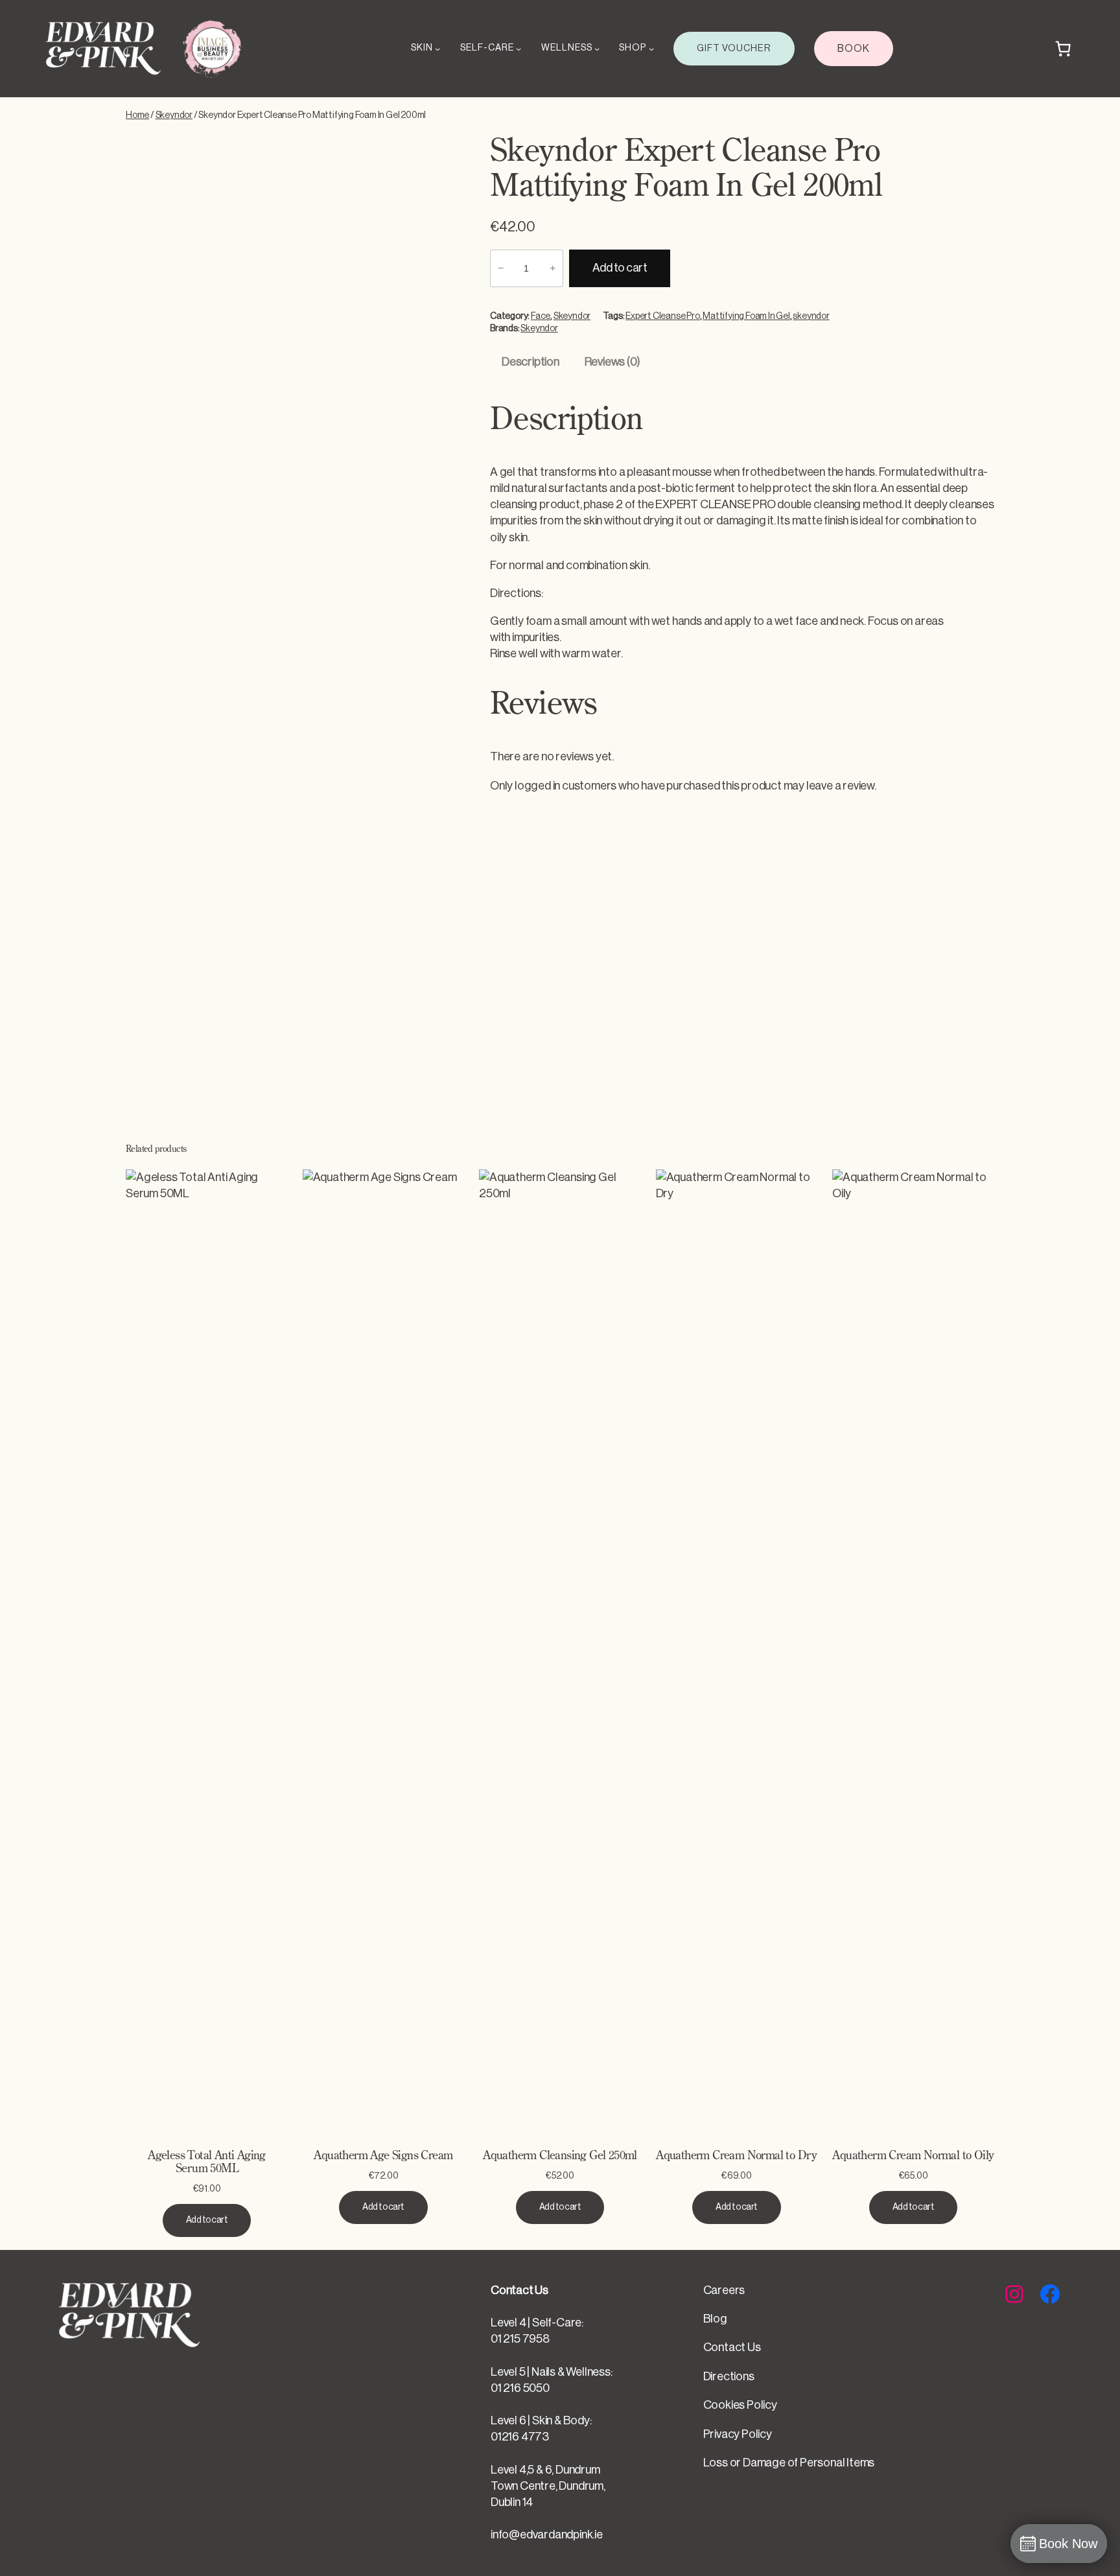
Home (137, 115)
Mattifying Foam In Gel (746, 316)
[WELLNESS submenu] (597, 49)
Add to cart (620, 268)
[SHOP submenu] (651, 49)
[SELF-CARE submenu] (519, 49)
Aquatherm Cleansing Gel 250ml (560, 2156)
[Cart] (1063, 49)
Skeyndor (174, 115)
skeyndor (811, 316)
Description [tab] (531, 362)
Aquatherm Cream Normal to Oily (913, 2156)
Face (541, 316)
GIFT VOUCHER (734, 48)
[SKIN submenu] (437, 49)
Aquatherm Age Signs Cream (383, 2156)
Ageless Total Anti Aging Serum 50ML (207, 2162)
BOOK (854, 49)
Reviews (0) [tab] (612, 362)
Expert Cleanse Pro (662, 316)
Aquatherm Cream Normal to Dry (737, 2156)
